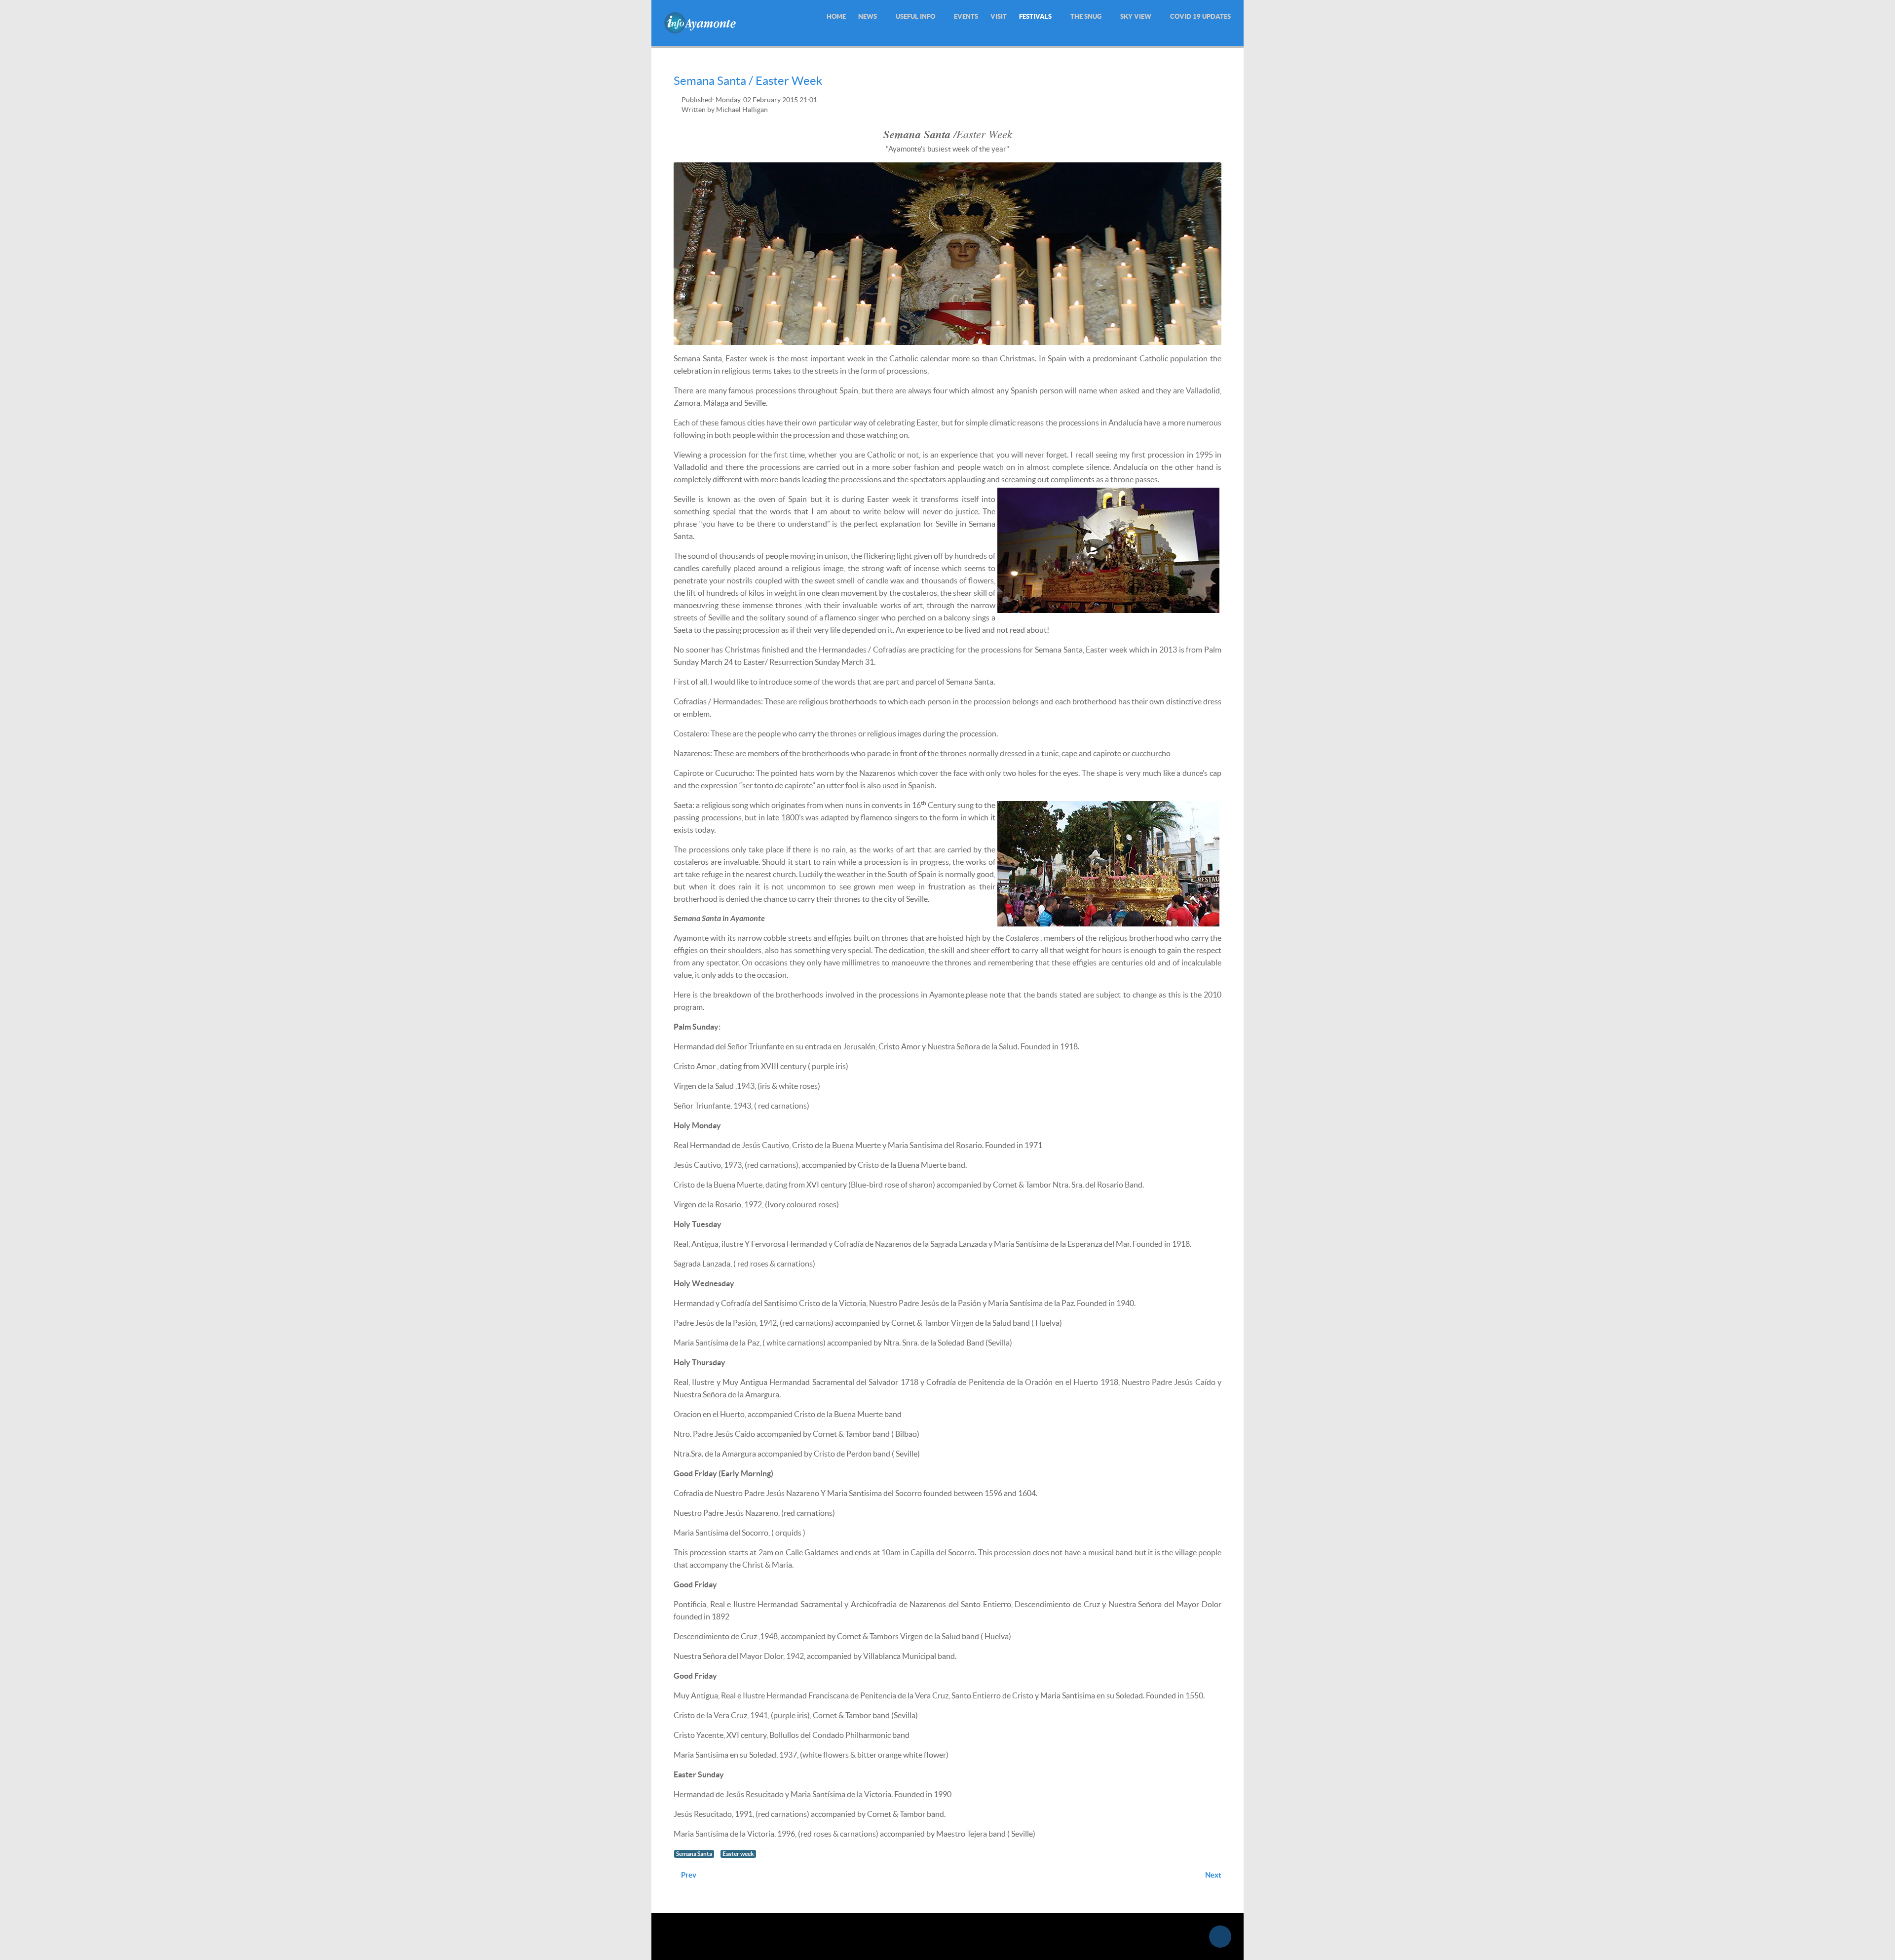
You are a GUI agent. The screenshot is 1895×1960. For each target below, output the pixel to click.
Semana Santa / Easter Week (748, 81)
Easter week (738, 1854)
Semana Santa (694, 1854)
